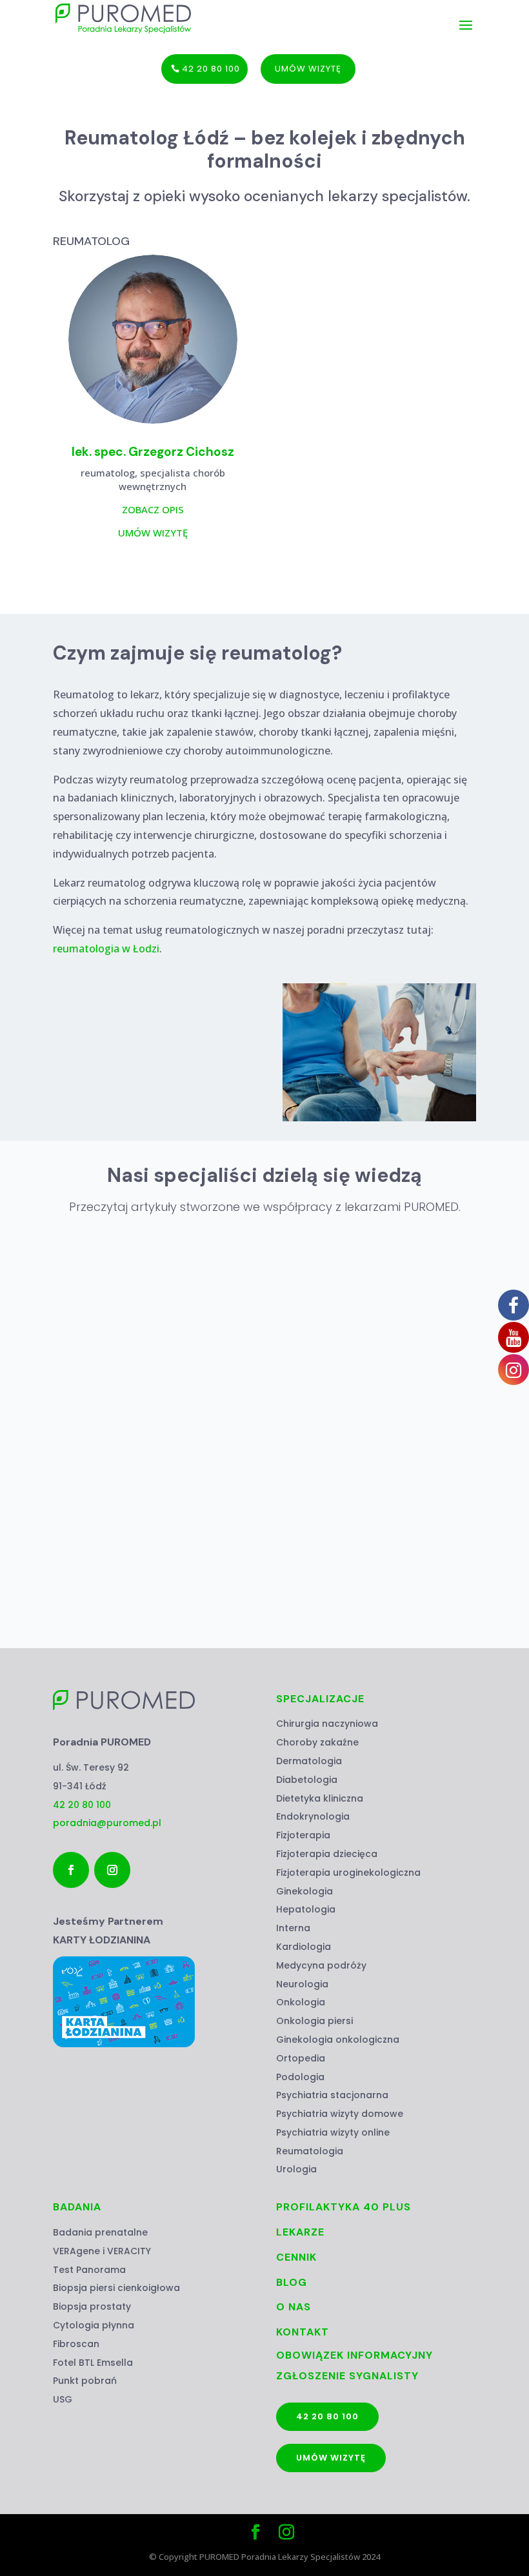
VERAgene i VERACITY (102, 2251)
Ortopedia (301, 2058)
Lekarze (300, 2232)
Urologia (296, 2169)
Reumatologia (310, 2151)
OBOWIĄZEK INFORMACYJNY (354, 2355)
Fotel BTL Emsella (93, 2363)
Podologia (300, 2077)
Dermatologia (309, 1761)
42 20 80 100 (211, 69)
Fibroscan (76, 2344)
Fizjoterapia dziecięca (327, 1854)
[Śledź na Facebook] (71, 1870)
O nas (294, 2307)
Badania (77, 2207)
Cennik (296, 2257)
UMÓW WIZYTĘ (153, 533)
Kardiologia (304, 1947)
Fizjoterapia (303, 1835)
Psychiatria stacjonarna (332, 2095)
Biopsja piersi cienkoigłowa (116, 2288)
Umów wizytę (331, 2458)
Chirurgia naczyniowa (327, 1724)
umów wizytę (308, 69)
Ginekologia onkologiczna (338, 2040)
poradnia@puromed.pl (107, 1823)
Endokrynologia (313, 1816)
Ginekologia (304, 1891)
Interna (293, 1928)
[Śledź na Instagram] (112, 1870)
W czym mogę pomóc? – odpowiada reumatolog (183, 1526)
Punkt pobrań (85, 2381)
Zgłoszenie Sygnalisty (347, 2376)
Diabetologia (307, 1780)
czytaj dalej (110, 1598)
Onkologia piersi (314, 2021)
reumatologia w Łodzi (106, 949)
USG (63, 2399)
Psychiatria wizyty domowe (340, 2114)
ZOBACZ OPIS (153, 509)
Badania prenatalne (100, 2232)
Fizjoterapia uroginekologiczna (348, 1873)
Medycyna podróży (321, 1965)
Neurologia (302, 1984)
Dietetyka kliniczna (320, 1798)
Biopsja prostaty (92, 2306)
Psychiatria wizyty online (333, 2132)
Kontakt (303, 2332)
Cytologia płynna (94, 2325)
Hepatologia (306, 1909)
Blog (292, 2282)
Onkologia (301, 2002)
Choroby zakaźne (317, 1742)
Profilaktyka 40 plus (344, 2207)
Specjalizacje (320, 1699)
